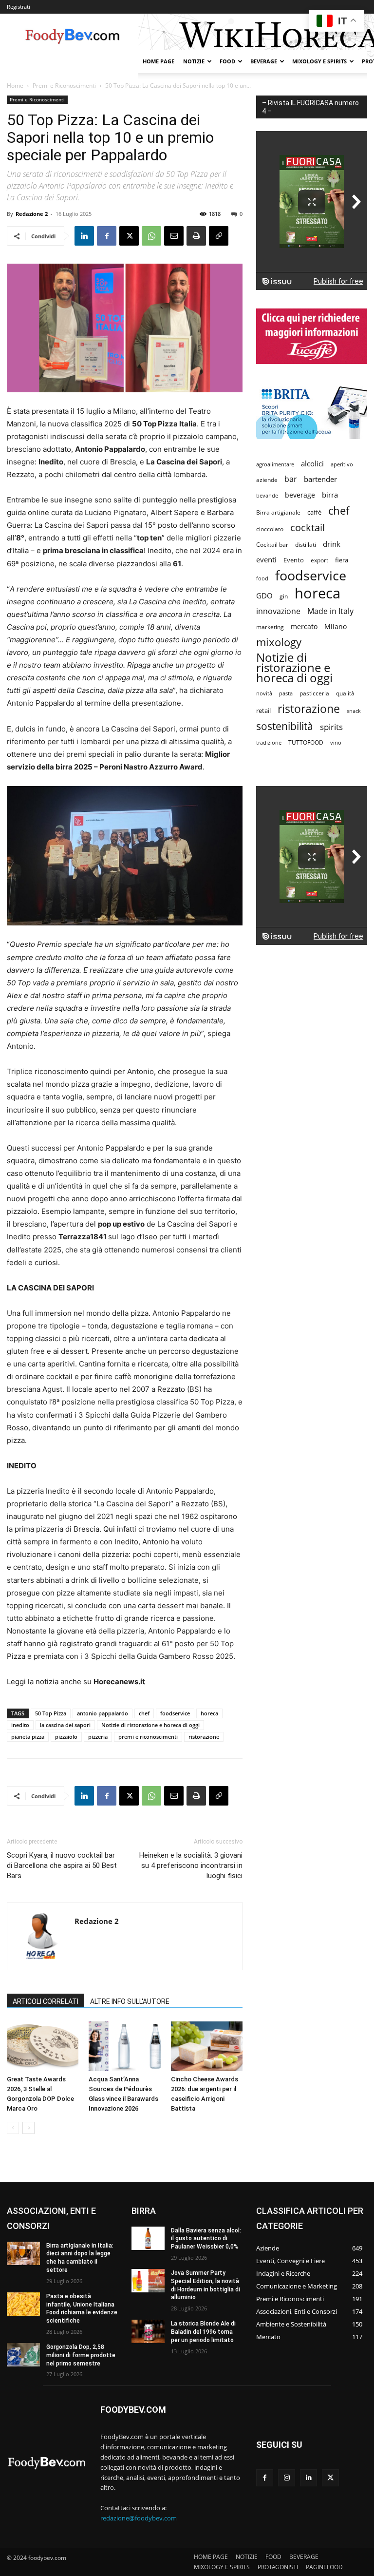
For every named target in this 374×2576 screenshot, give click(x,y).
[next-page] (28, 2128)
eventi (266, 559)
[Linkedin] (84, 236)
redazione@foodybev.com (139, 2518)
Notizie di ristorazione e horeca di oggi (150, 1725)
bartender (320, 479)
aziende (267, 480)
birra (330, 495)
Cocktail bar (272, 545)
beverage (300, 495)
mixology (279, 642)
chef (144, 1713)
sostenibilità (285, 726)
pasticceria (314, 693)
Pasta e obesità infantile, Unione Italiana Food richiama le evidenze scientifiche (82, 2308)
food (262, 578)
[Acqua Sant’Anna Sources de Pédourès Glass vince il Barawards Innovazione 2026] (124, 2046)
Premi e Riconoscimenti (64, 86)
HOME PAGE (159, 61)
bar (291, 479)
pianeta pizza (28, 1737)
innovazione (278, 611)
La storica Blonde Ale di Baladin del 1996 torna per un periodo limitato (203, 2332)
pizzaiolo (66, 1737)
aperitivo (342, 464)
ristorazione (204, 1737)
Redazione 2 (32, 214)
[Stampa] (196, 236)
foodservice (175, 1713)
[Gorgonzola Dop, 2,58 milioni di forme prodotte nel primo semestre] (23, 2355)
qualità (345, 693)
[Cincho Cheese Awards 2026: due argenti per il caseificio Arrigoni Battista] (207, 2046)
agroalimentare (275, 464)
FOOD (227, 61)
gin (284, 596)
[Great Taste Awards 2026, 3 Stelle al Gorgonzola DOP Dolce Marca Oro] (43, 2046)
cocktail (308, 528)
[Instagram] (287, 2478)
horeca (209, 1713)
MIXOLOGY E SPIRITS (319, 61)
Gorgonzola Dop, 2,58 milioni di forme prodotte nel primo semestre (81, 2355)
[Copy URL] (219, 236)
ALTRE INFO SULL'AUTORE (130, 2001)
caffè (314, 512)
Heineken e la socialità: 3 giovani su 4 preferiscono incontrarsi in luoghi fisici (191, 1865)
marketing (270, 627)
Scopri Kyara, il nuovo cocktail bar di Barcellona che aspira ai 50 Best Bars (62, 1865)
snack (354, 711)
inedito (20, 1725)
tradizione (269, 742)
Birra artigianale (278, 512)
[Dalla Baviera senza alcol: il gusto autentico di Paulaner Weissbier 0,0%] (148, 2238)
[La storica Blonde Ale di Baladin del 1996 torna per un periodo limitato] (148, 2331)
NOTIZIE (194, 61)
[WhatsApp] (151, 236)
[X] (129, 236)
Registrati (19, 7)
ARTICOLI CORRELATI (46, 2001)
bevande (267, 495)
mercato (304, 626)
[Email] (174, 236)
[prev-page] (13, 2128)
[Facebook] (107, 236)
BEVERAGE (264, 61)
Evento (294, 560)
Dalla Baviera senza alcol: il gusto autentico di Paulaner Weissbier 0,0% (206, 2239)
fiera (342, 560)
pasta (286, 693)
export (319, 560)
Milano (336, 626)
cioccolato (270, 529)
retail (263, 711)
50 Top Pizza (51, 1713)
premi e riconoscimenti (148, 1737)
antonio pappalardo (103, 1713)
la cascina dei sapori (65, 1725)
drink (332, 544)
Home (15, 86)
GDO (264, 596)
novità (264, 693)
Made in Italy (330, 611)
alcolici (312, 463)
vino (336, 742)
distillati (306, 545)
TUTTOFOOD (306, 742)
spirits (331, 727)
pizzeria (98, 1737)
